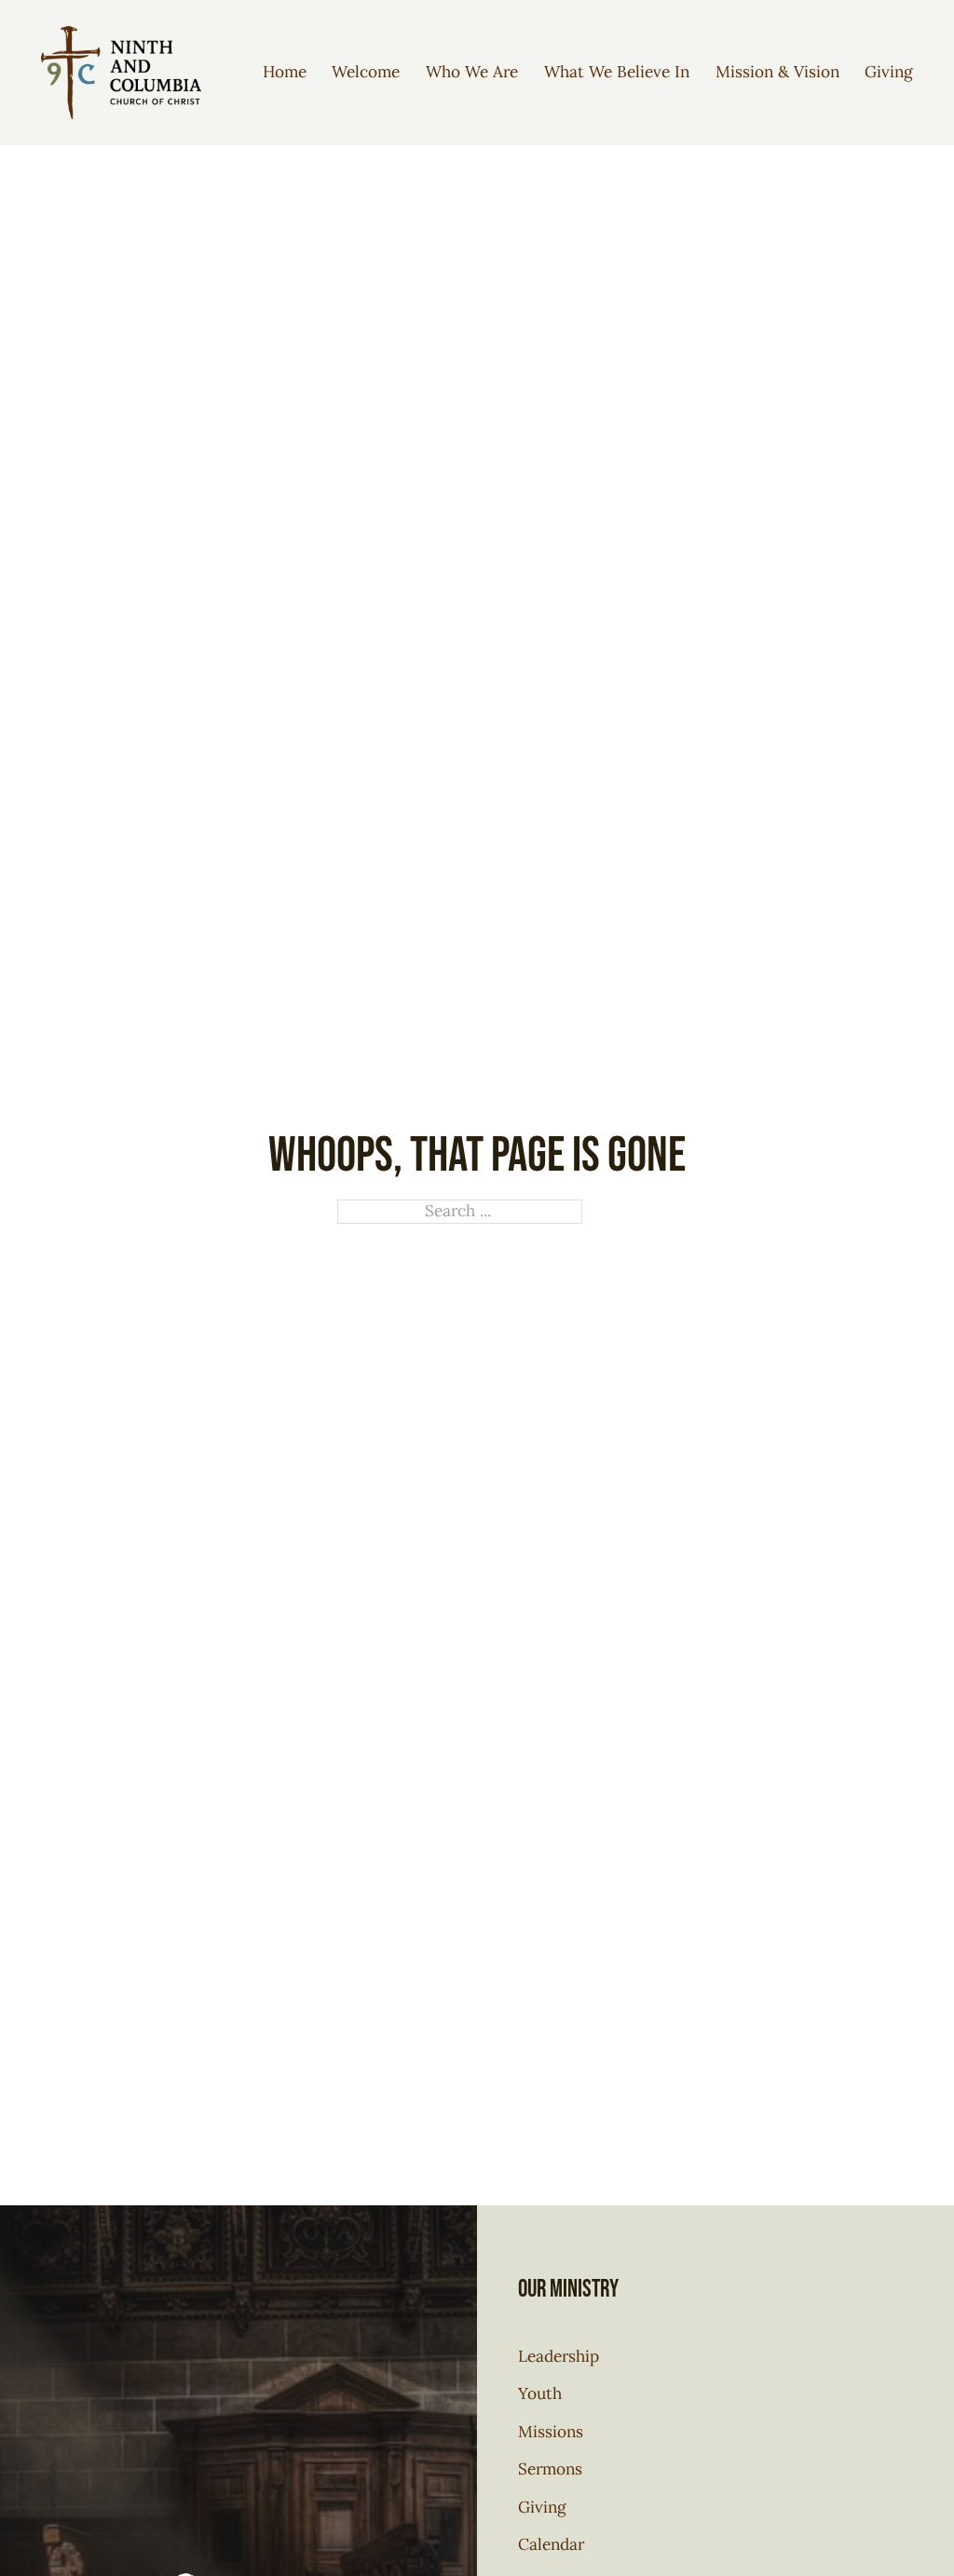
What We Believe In (617, 72)
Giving (889, 72)
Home (285, 72)
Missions (551, 2432)
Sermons (550, 2469)
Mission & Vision (777, 72)
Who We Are (472, 72)
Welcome (366, 72)
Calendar (551, 2544)
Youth (540, 2393)
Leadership (559, 2356)
